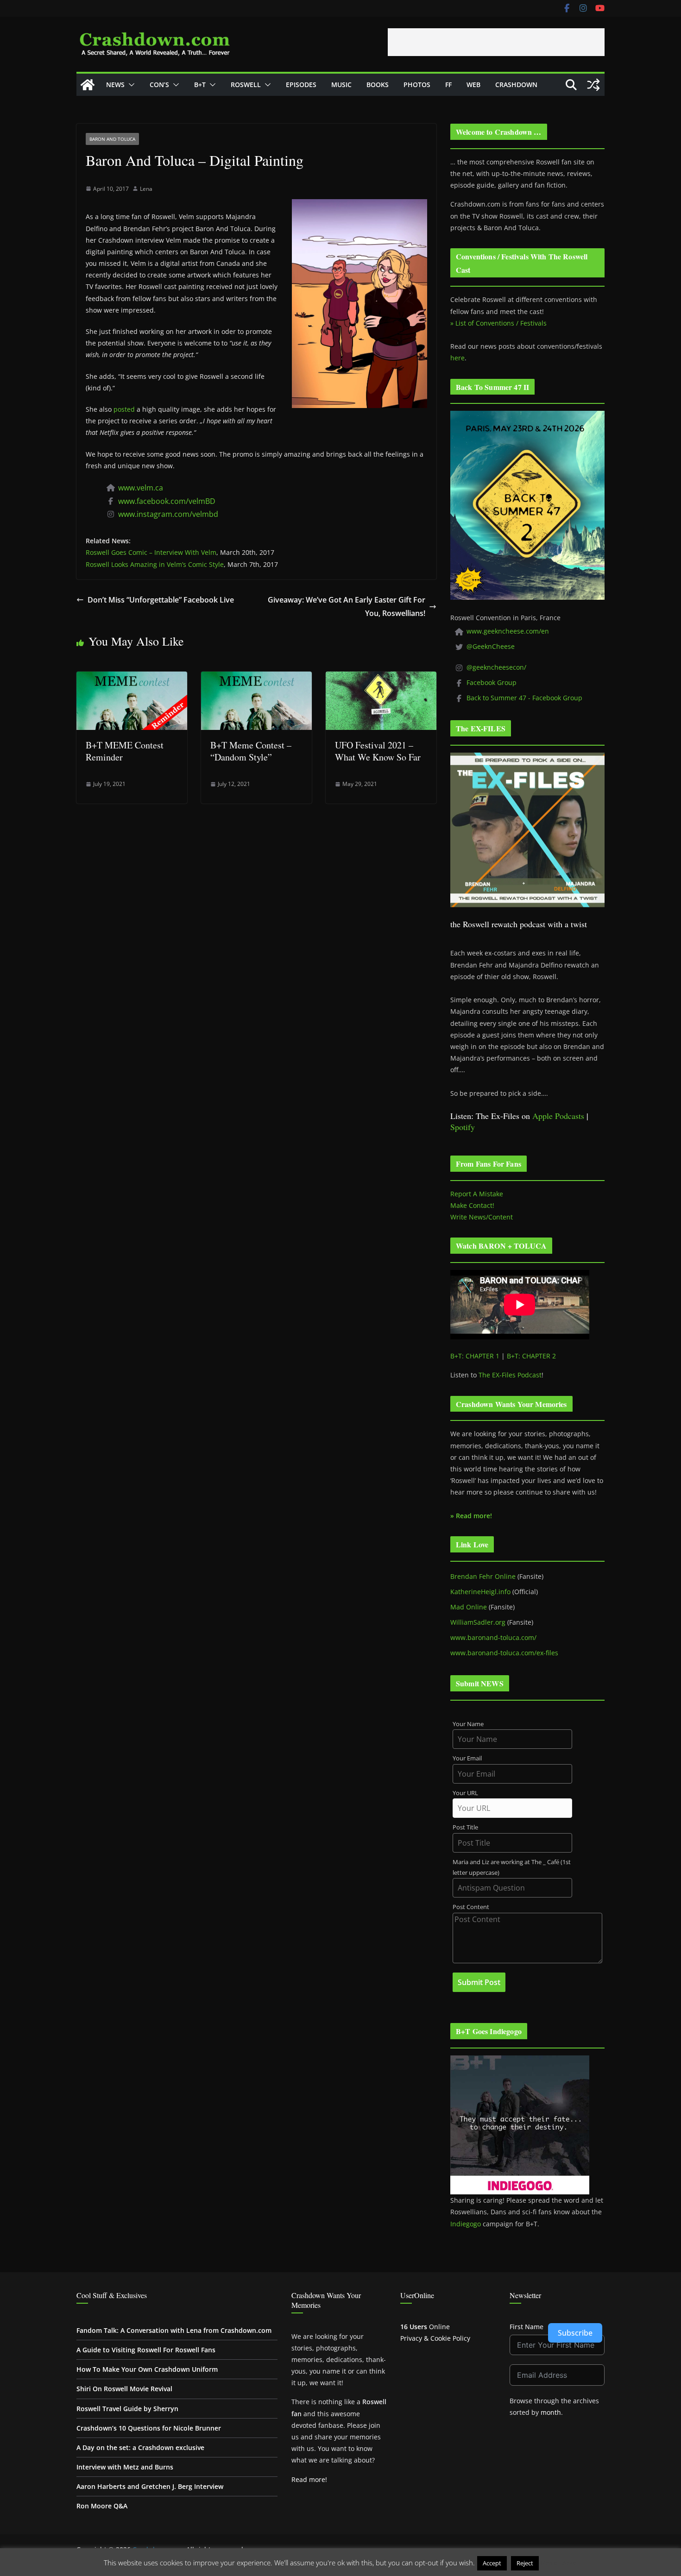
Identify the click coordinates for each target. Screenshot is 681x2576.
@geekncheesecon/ (496, 667)
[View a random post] (593, 85)
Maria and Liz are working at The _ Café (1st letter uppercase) (512, 1867)
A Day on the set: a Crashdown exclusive (140, 2447)
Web (473, 85)
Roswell (246, 85)
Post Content (471, 1907)
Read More (559, 2563)
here (457, 358)
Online (425, 2327)
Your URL (465, 1793)
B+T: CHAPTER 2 (531, 1356)
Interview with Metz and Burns (125, 2467)
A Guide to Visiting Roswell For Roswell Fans (146, 2350)
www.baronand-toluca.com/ (493, 1637)
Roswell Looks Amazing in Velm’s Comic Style (155, 564)
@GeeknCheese (491, 646)
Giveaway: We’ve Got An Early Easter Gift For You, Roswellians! (347, 606)
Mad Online (469, 1607)
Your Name (468, 1724)
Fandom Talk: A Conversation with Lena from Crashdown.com (174, 2330)
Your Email (467, 1758)
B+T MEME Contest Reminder (125, 751)
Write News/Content (482, 1217)
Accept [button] (492, 2563)
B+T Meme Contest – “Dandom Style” (251, 751)
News (115, 85)
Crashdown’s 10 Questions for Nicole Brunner (149, 2428)
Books (378, 85)
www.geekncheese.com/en (508, 631)
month (551, 2412)
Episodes (301, 85)
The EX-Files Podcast (510, 1375)
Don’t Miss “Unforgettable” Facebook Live (161, 600)
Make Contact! (472, 1205)
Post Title (465, 1827)
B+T (200, 85)
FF (448, 85)
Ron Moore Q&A (102, 2506)
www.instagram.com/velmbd (168, 514)
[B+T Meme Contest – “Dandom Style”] (256, 678)
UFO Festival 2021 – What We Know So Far (378, 751)
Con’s (159, 85)
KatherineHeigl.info (480, 1592)
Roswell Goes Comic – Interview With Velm (151, 552)
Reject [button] (525, 2563)
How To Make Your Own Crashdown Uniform (147, 2369)
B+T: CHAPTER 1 (475, 1356)
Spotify (463, 1127)
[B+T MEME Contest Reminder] (132, 678)
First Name (527, 2327)
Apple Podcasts (558, 1116)
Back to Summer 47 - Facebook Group (524, 698)
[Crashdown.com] (88, 85)
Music (341, 85)
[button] (130, 85)
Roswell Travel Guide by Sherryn (127, 2409)
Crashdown (516, 85)
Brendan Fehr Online (483, 1576)
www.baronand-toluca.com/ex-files (504, 1653)
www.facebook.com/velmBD (167, 501)
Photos (417, 85)
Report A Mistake (477, 1194)
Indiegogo (466, 2224)
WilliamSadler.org (478, 1622)
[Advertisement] (496, 42)
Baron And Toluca (112, 139)
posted (124, 409)
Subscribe (575, 2333)
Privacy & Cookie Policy (435, 2338)
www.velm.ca (141, 488)
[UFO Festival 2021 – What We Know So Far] (381, 678)
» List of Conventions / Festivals (498, 323)
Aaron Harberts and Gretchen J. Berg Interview (150, 2486)
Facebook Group (492, 682)
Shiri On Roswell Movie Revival (124, 2389)
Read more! (309, 2479)
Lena (146, 189)
